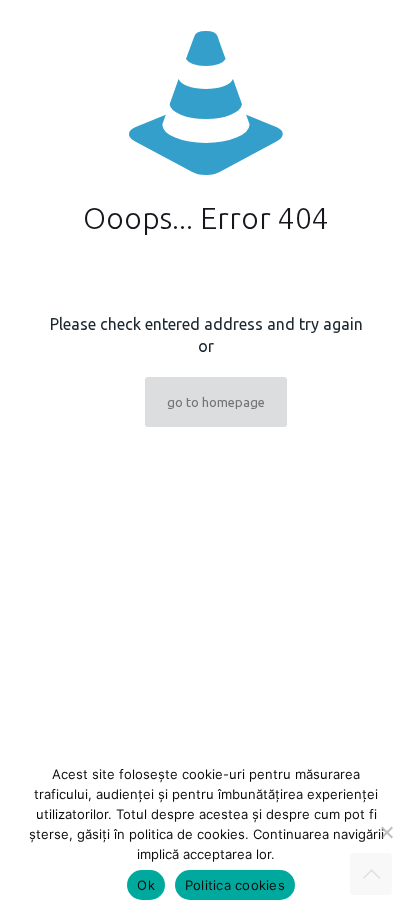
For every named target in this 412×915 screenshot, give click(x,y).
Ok (146, 885)
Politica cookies (235, 885)
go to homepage (216, 402)
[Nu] (387, 832)
